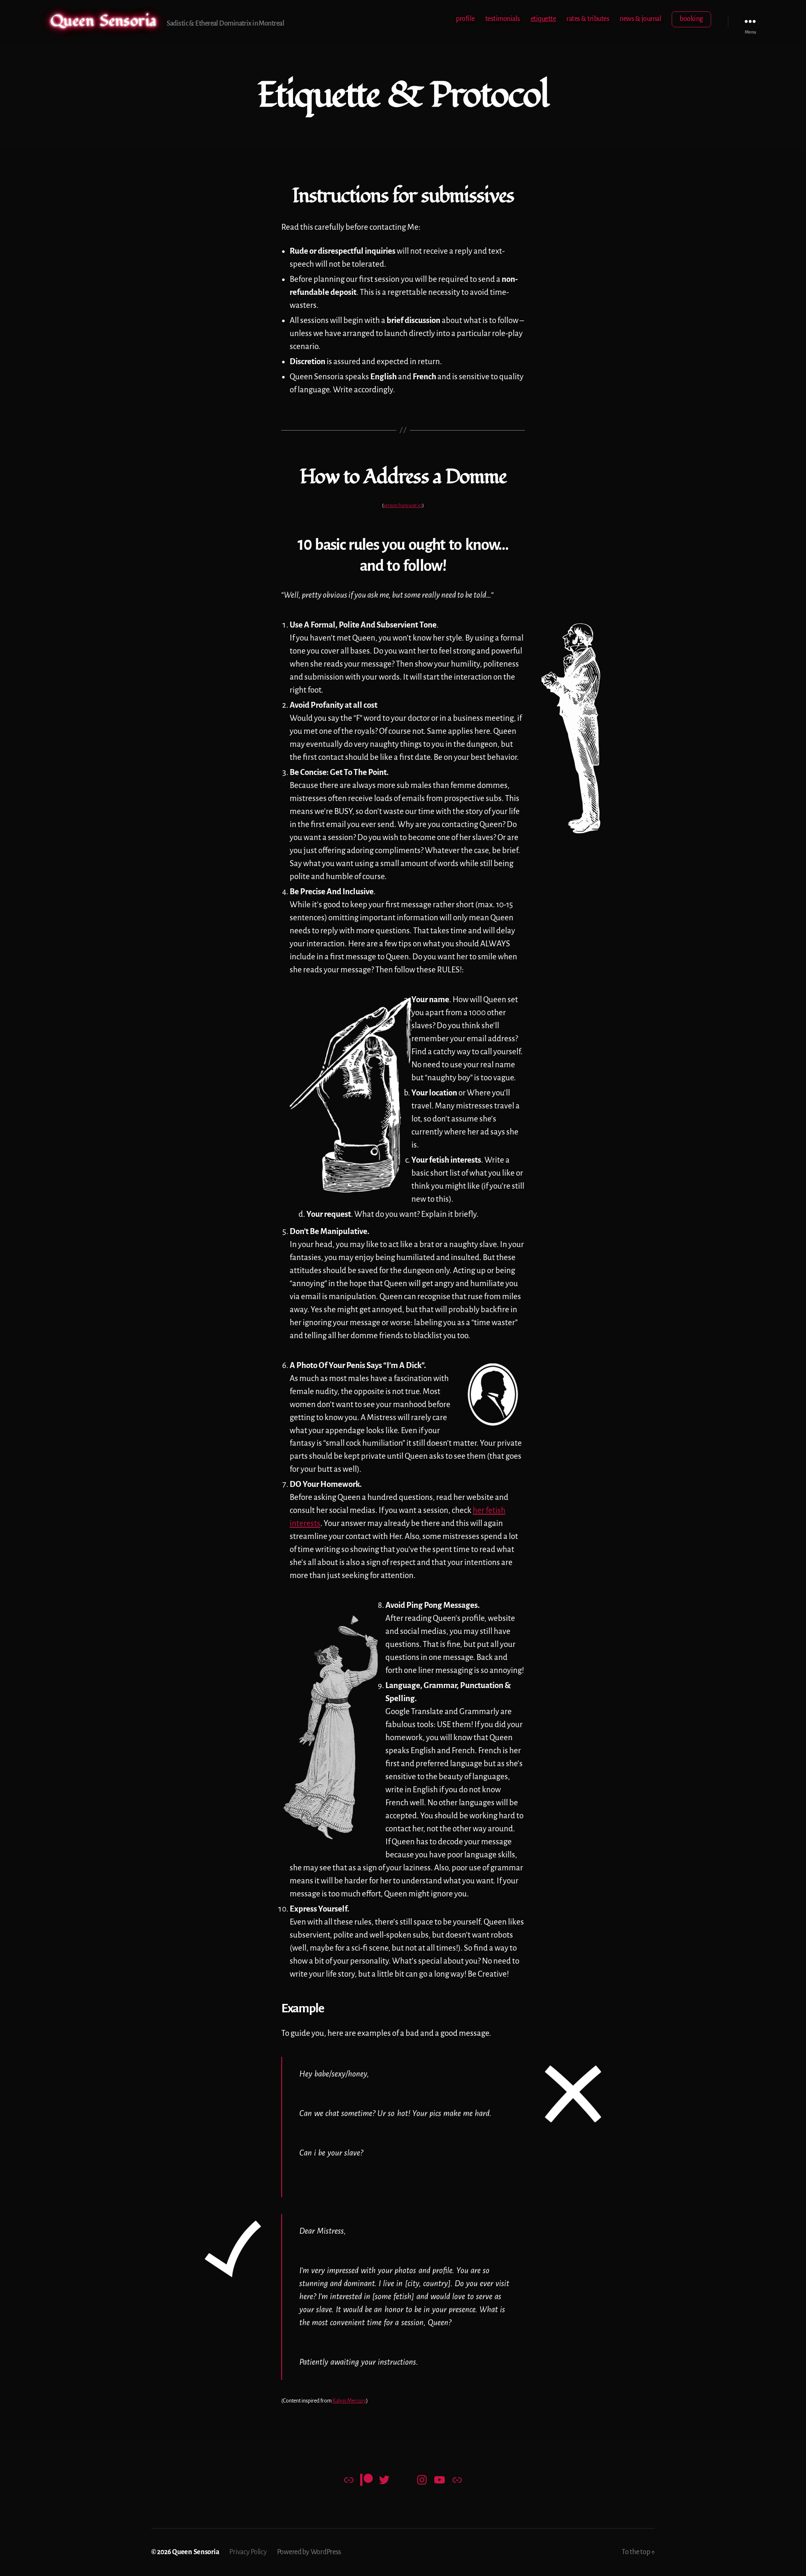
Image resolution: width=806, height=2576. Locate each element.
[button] (571, 728)
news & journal (640, 19)
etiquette (543, 19)
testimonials (503, 19)
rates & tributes (588, 19)
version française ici (403, 505)
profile (465, 19)
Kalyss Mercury (349, 2401)
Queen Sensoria (103, 21)
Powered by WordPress (309, 2552)
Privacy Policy (248, 2552)
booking (691, 19)
